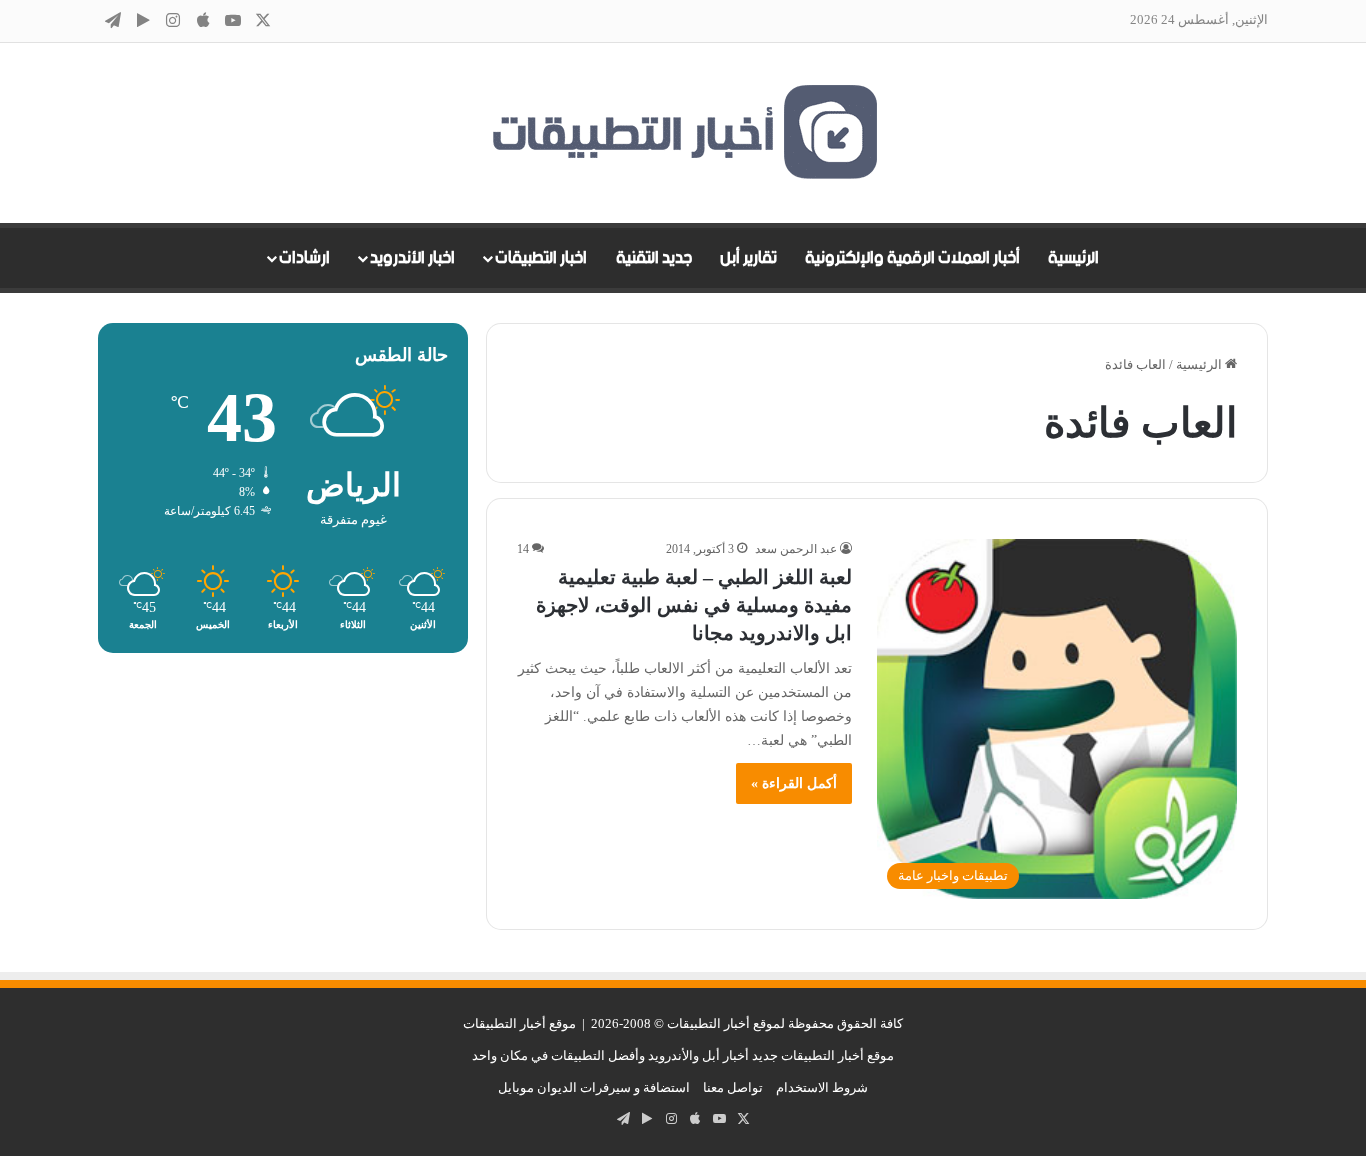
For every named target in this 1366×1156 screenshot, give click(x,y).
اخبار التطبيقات (541, 258)
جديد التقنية (654, 258)
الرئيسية (1073, 258)
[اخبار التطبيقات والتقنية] (683, 133)
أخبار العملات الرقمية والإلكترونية (912, 258)
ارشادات (304, 258)
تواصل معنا (733, 1087)
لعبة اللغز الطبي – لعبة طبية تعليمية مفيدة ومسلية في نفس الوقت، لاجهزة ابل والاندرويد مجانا (694, 605)
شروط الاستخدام (822, 1087)
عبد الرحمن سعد (796, 549)
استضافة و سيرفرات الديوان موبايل (594, 1087)
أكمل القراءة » (794, 783)
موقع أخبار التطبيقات (519, 1023)
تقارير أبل (748, 258)
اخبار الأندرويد (412, 258)
